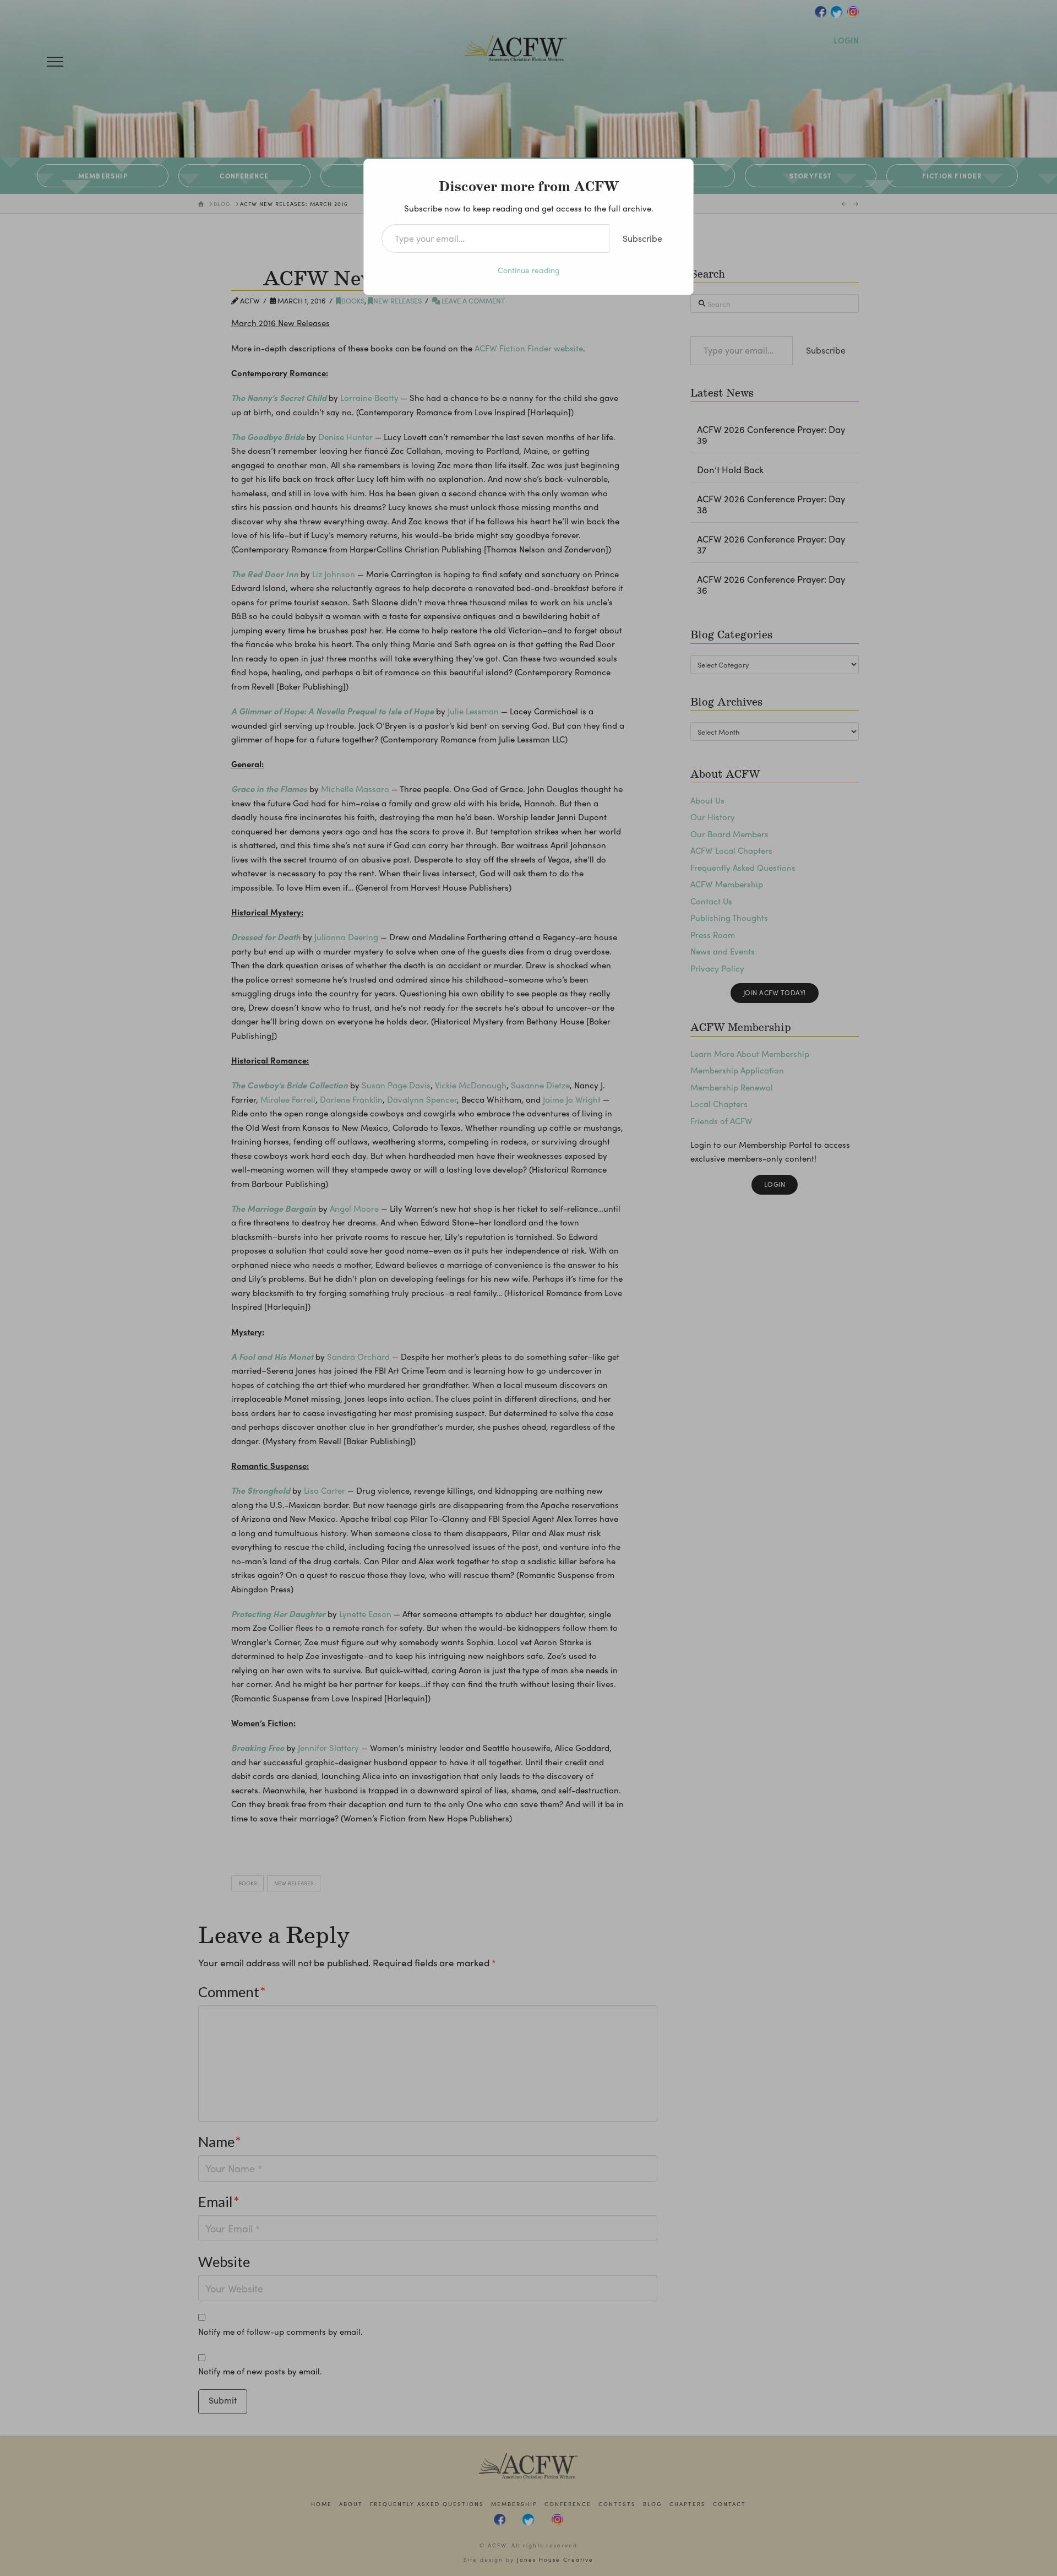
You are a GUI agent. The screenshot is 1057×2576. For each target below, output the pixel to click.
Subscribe (642, 238)
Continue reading (529, 270)
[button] (55, 62)
